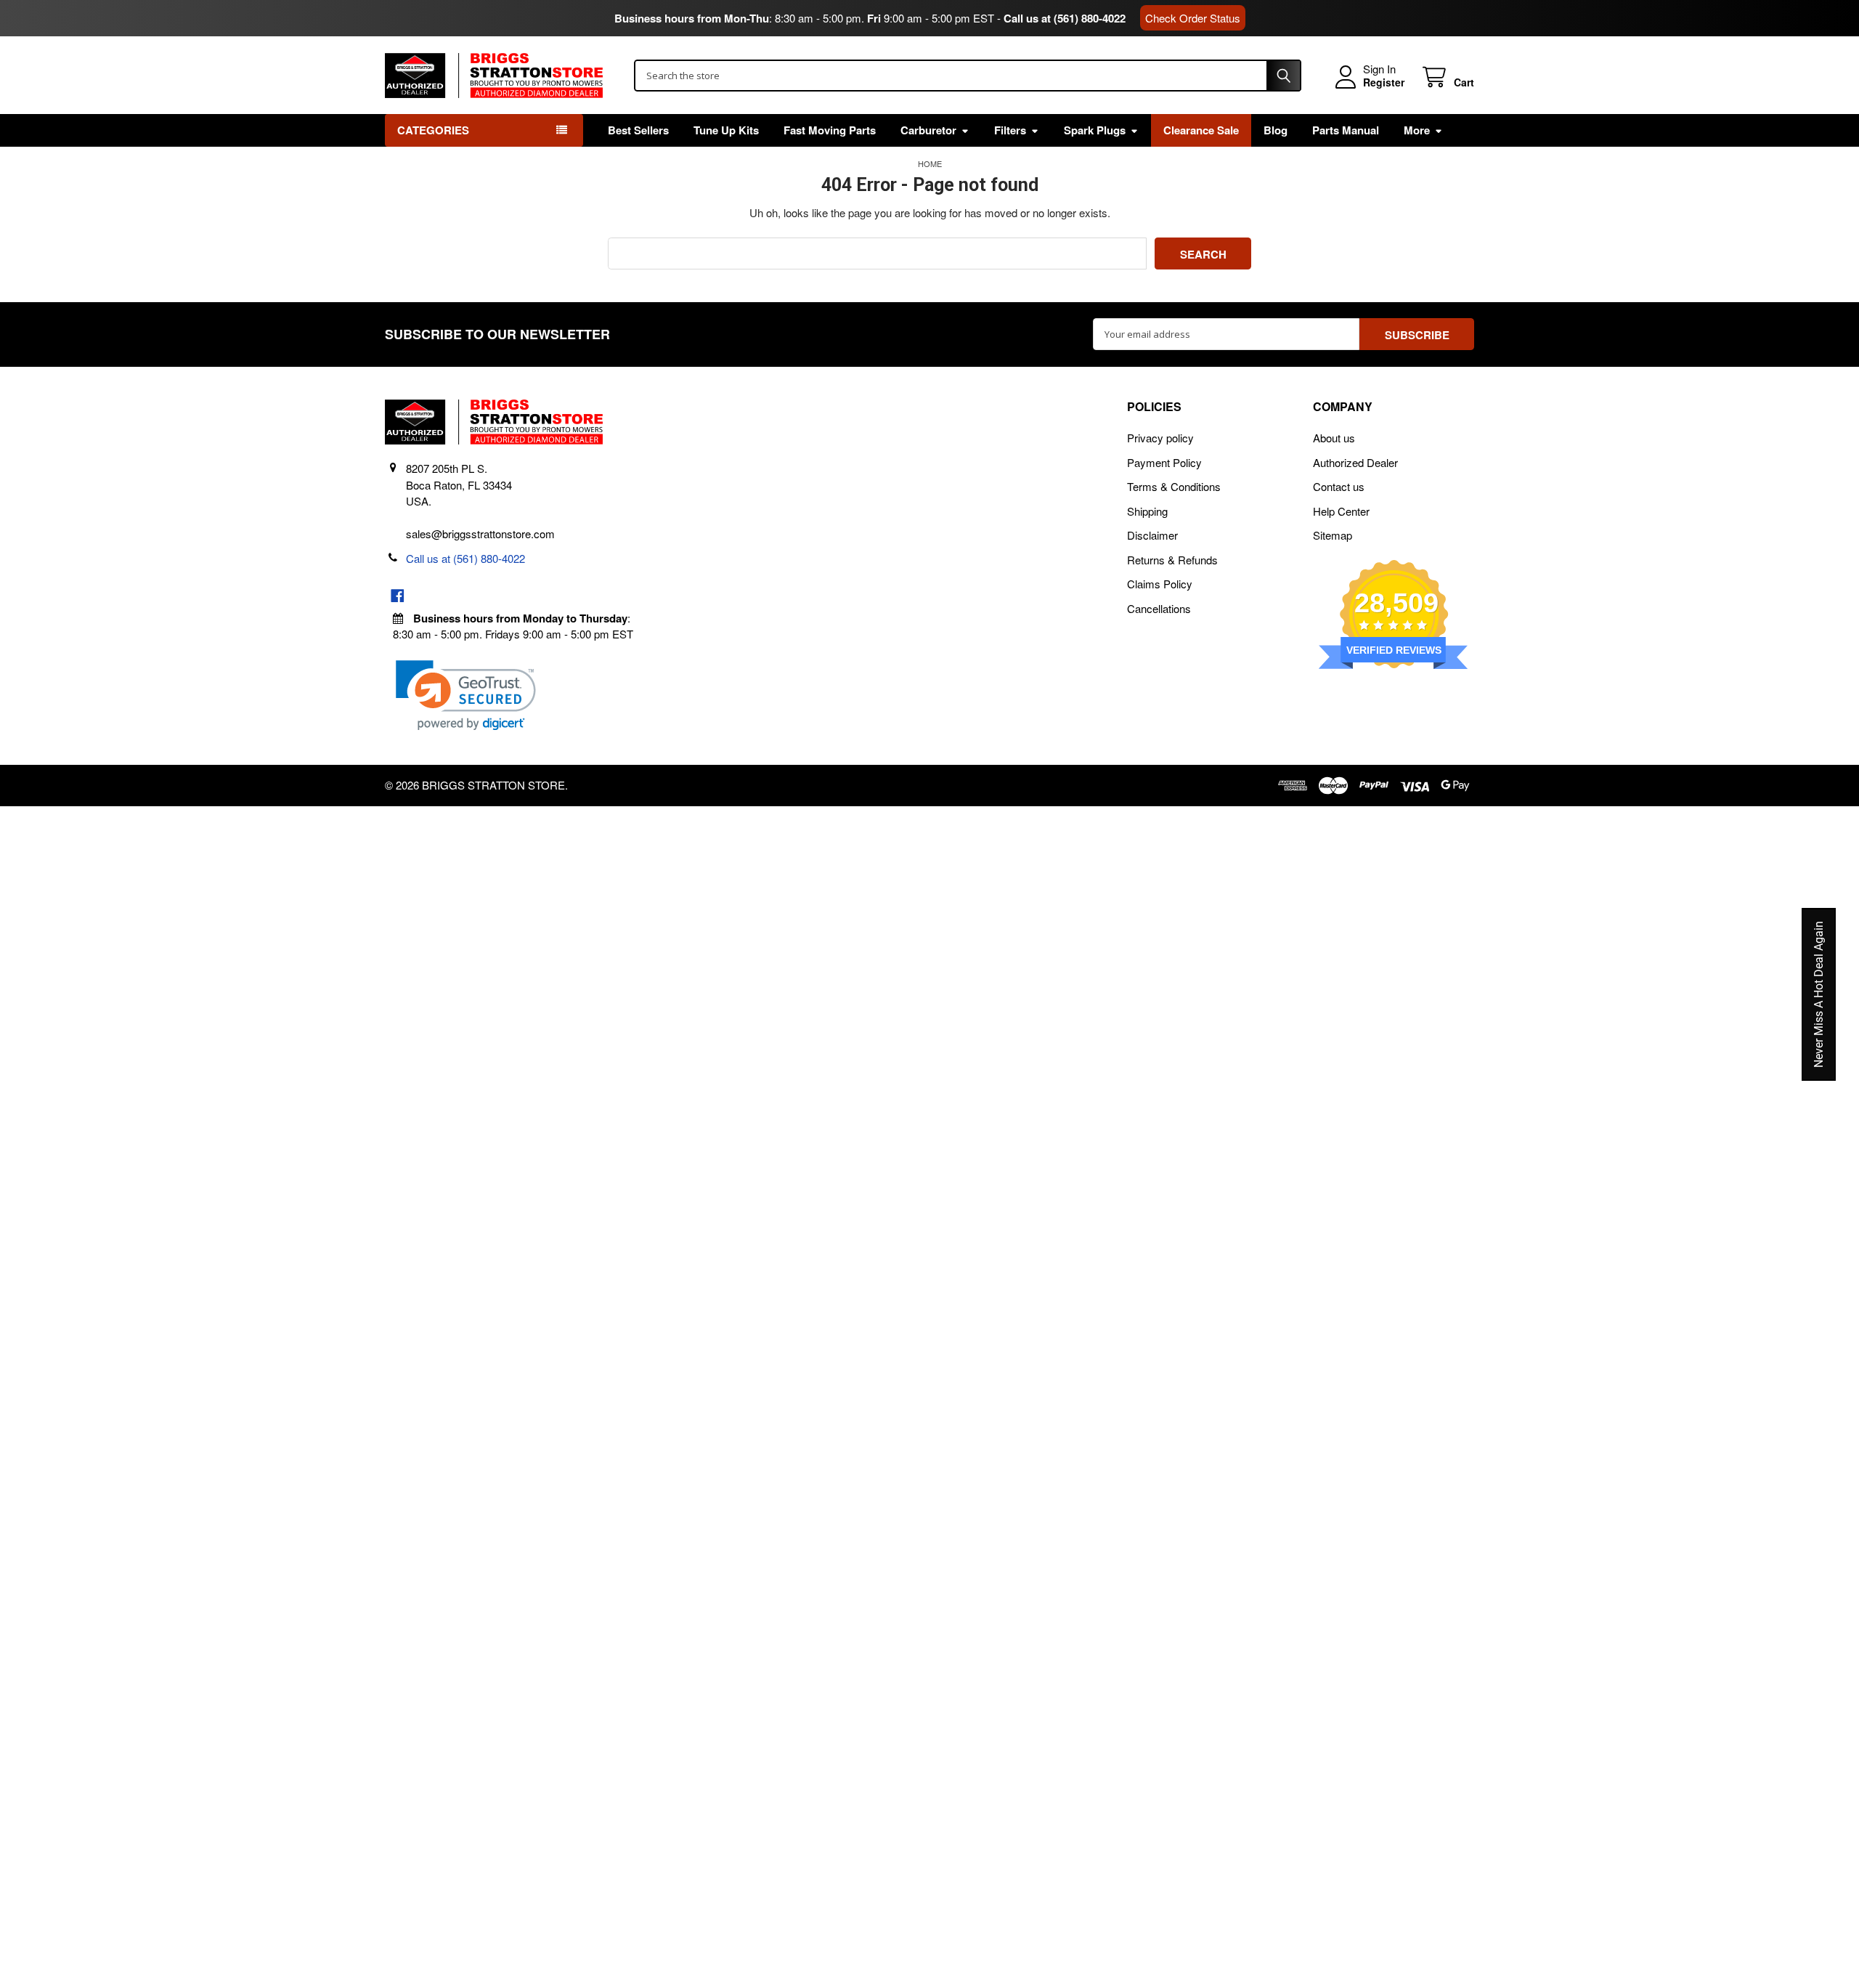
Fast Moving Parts (830, 130)
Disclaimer (1152, 535)
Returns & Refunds (1172, 560)
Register (1384, 83)
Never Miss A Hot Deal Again (1819, 994)
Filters (1010, 130)
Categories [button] (433, 130)
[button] (466, 695)
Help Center (1341, 511)
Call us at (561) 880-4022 (1065, 18)
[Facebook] (398, 596)
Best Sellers (638, 130)
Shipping (1147, 511)
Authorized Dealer (1355, 462)
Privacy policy (1160, 438)
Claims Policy (1160, 584)
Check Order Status (1193, 18)
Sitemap (1333, 535)
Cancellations (1159, 608)
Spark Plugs (1095, 130)
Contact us (1339, 486)
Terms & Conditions (1174, 486)
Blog (1276, 130)
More (1417, 130)
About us (1334, 438)
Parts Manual (1346, 130)
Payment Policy (1164, 462)
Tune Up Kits (726, 130)
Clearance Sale (1201, 130)
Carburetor (928, 130)
